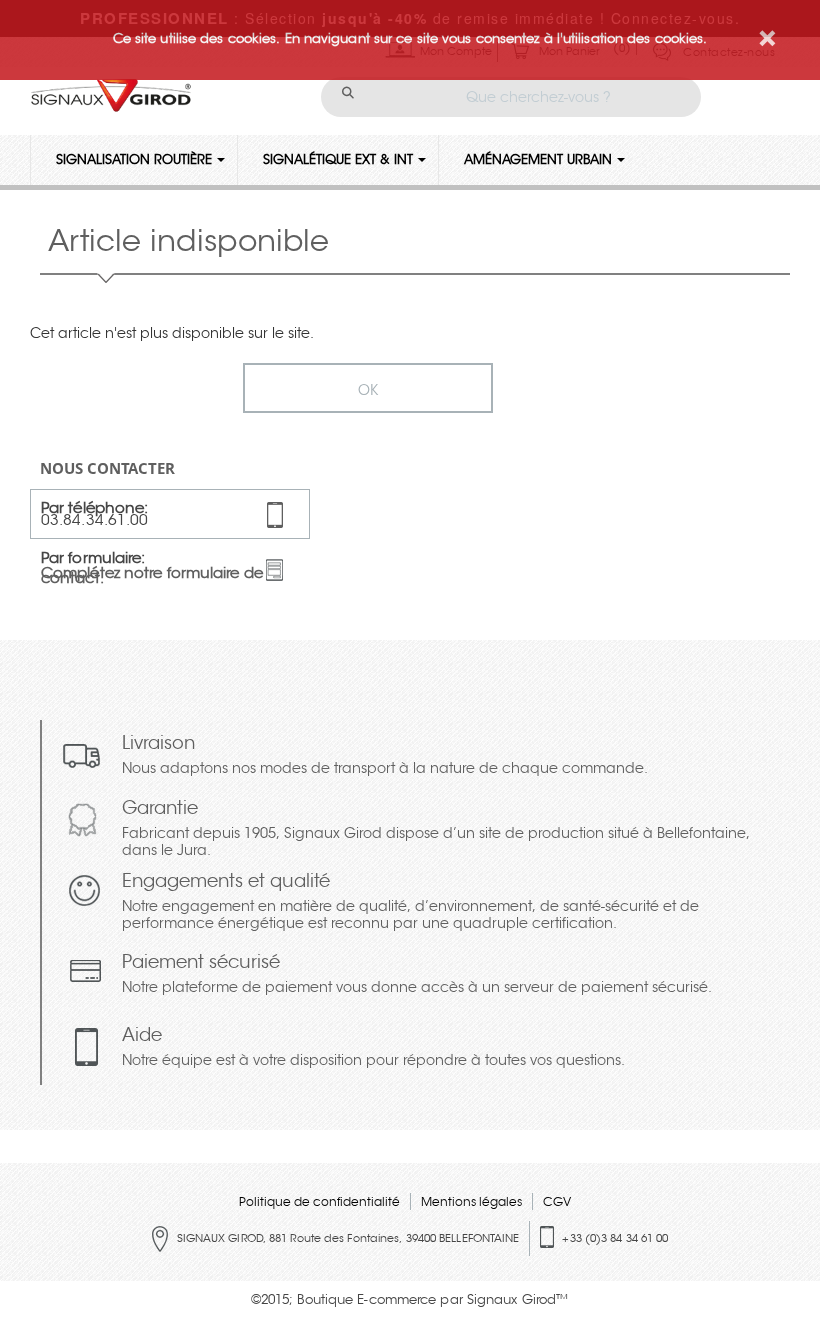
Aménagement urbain (538, 159)
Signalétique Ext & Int (338, 159)
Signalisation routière (134, 159)
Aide (373, 1048)
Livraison (385, 756)
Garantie (436, 830)
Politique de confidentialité (319, 1201)
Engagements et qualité (410, 903)
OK (368, 390)
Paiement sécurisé (417, 975)
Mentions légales (471, 1201)
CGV (557, 1201)
